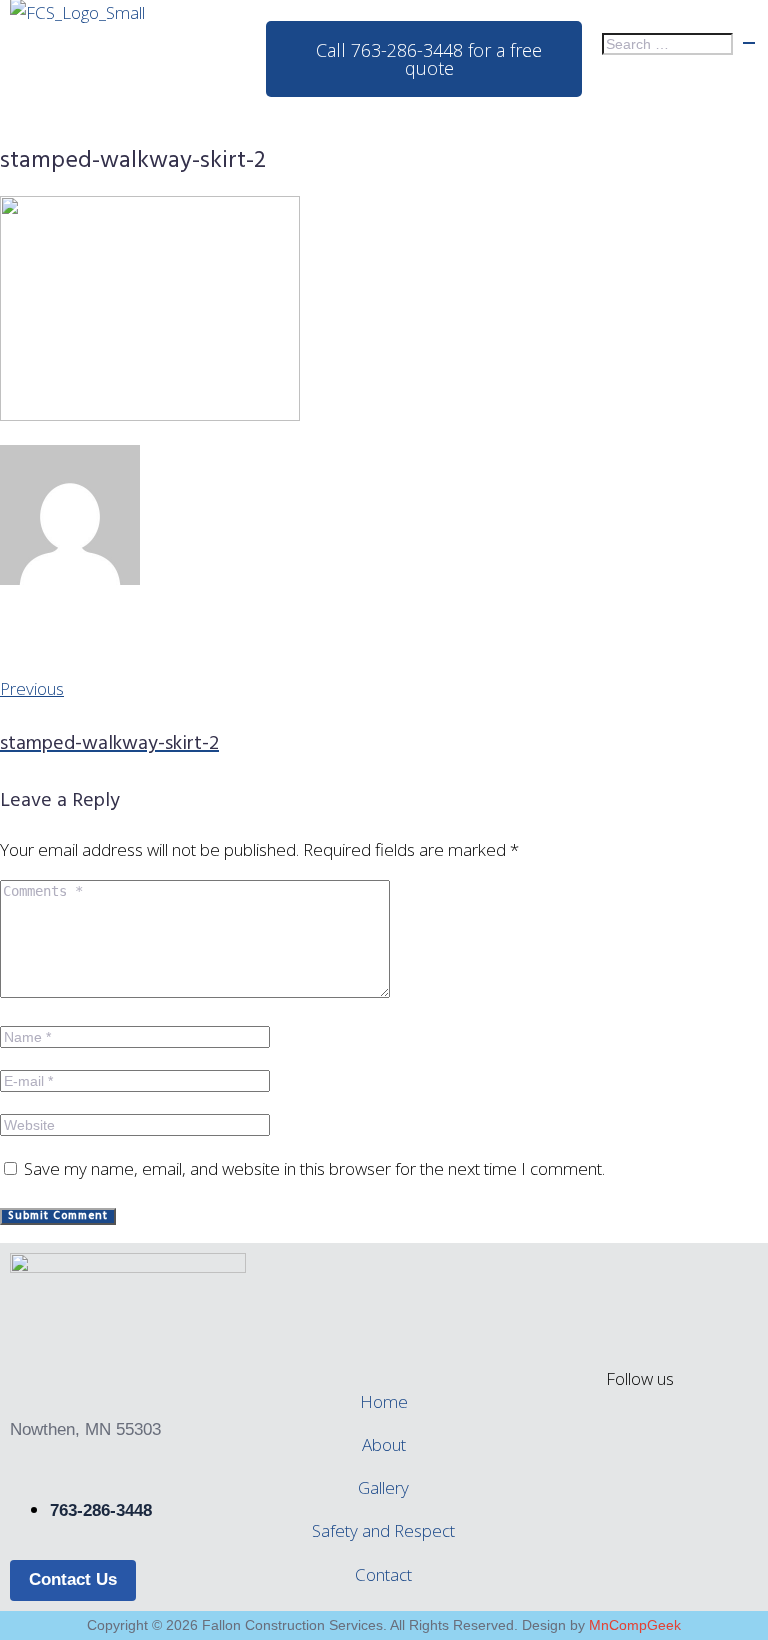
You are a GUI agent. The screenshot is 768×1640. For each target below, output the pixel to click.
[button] (384, 118)
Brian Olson (49, 634)
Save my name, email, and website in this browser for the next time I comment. (314, 1168)
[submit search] (749, 43)
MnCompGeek (635, 1625)
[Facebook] (640, 1443)
